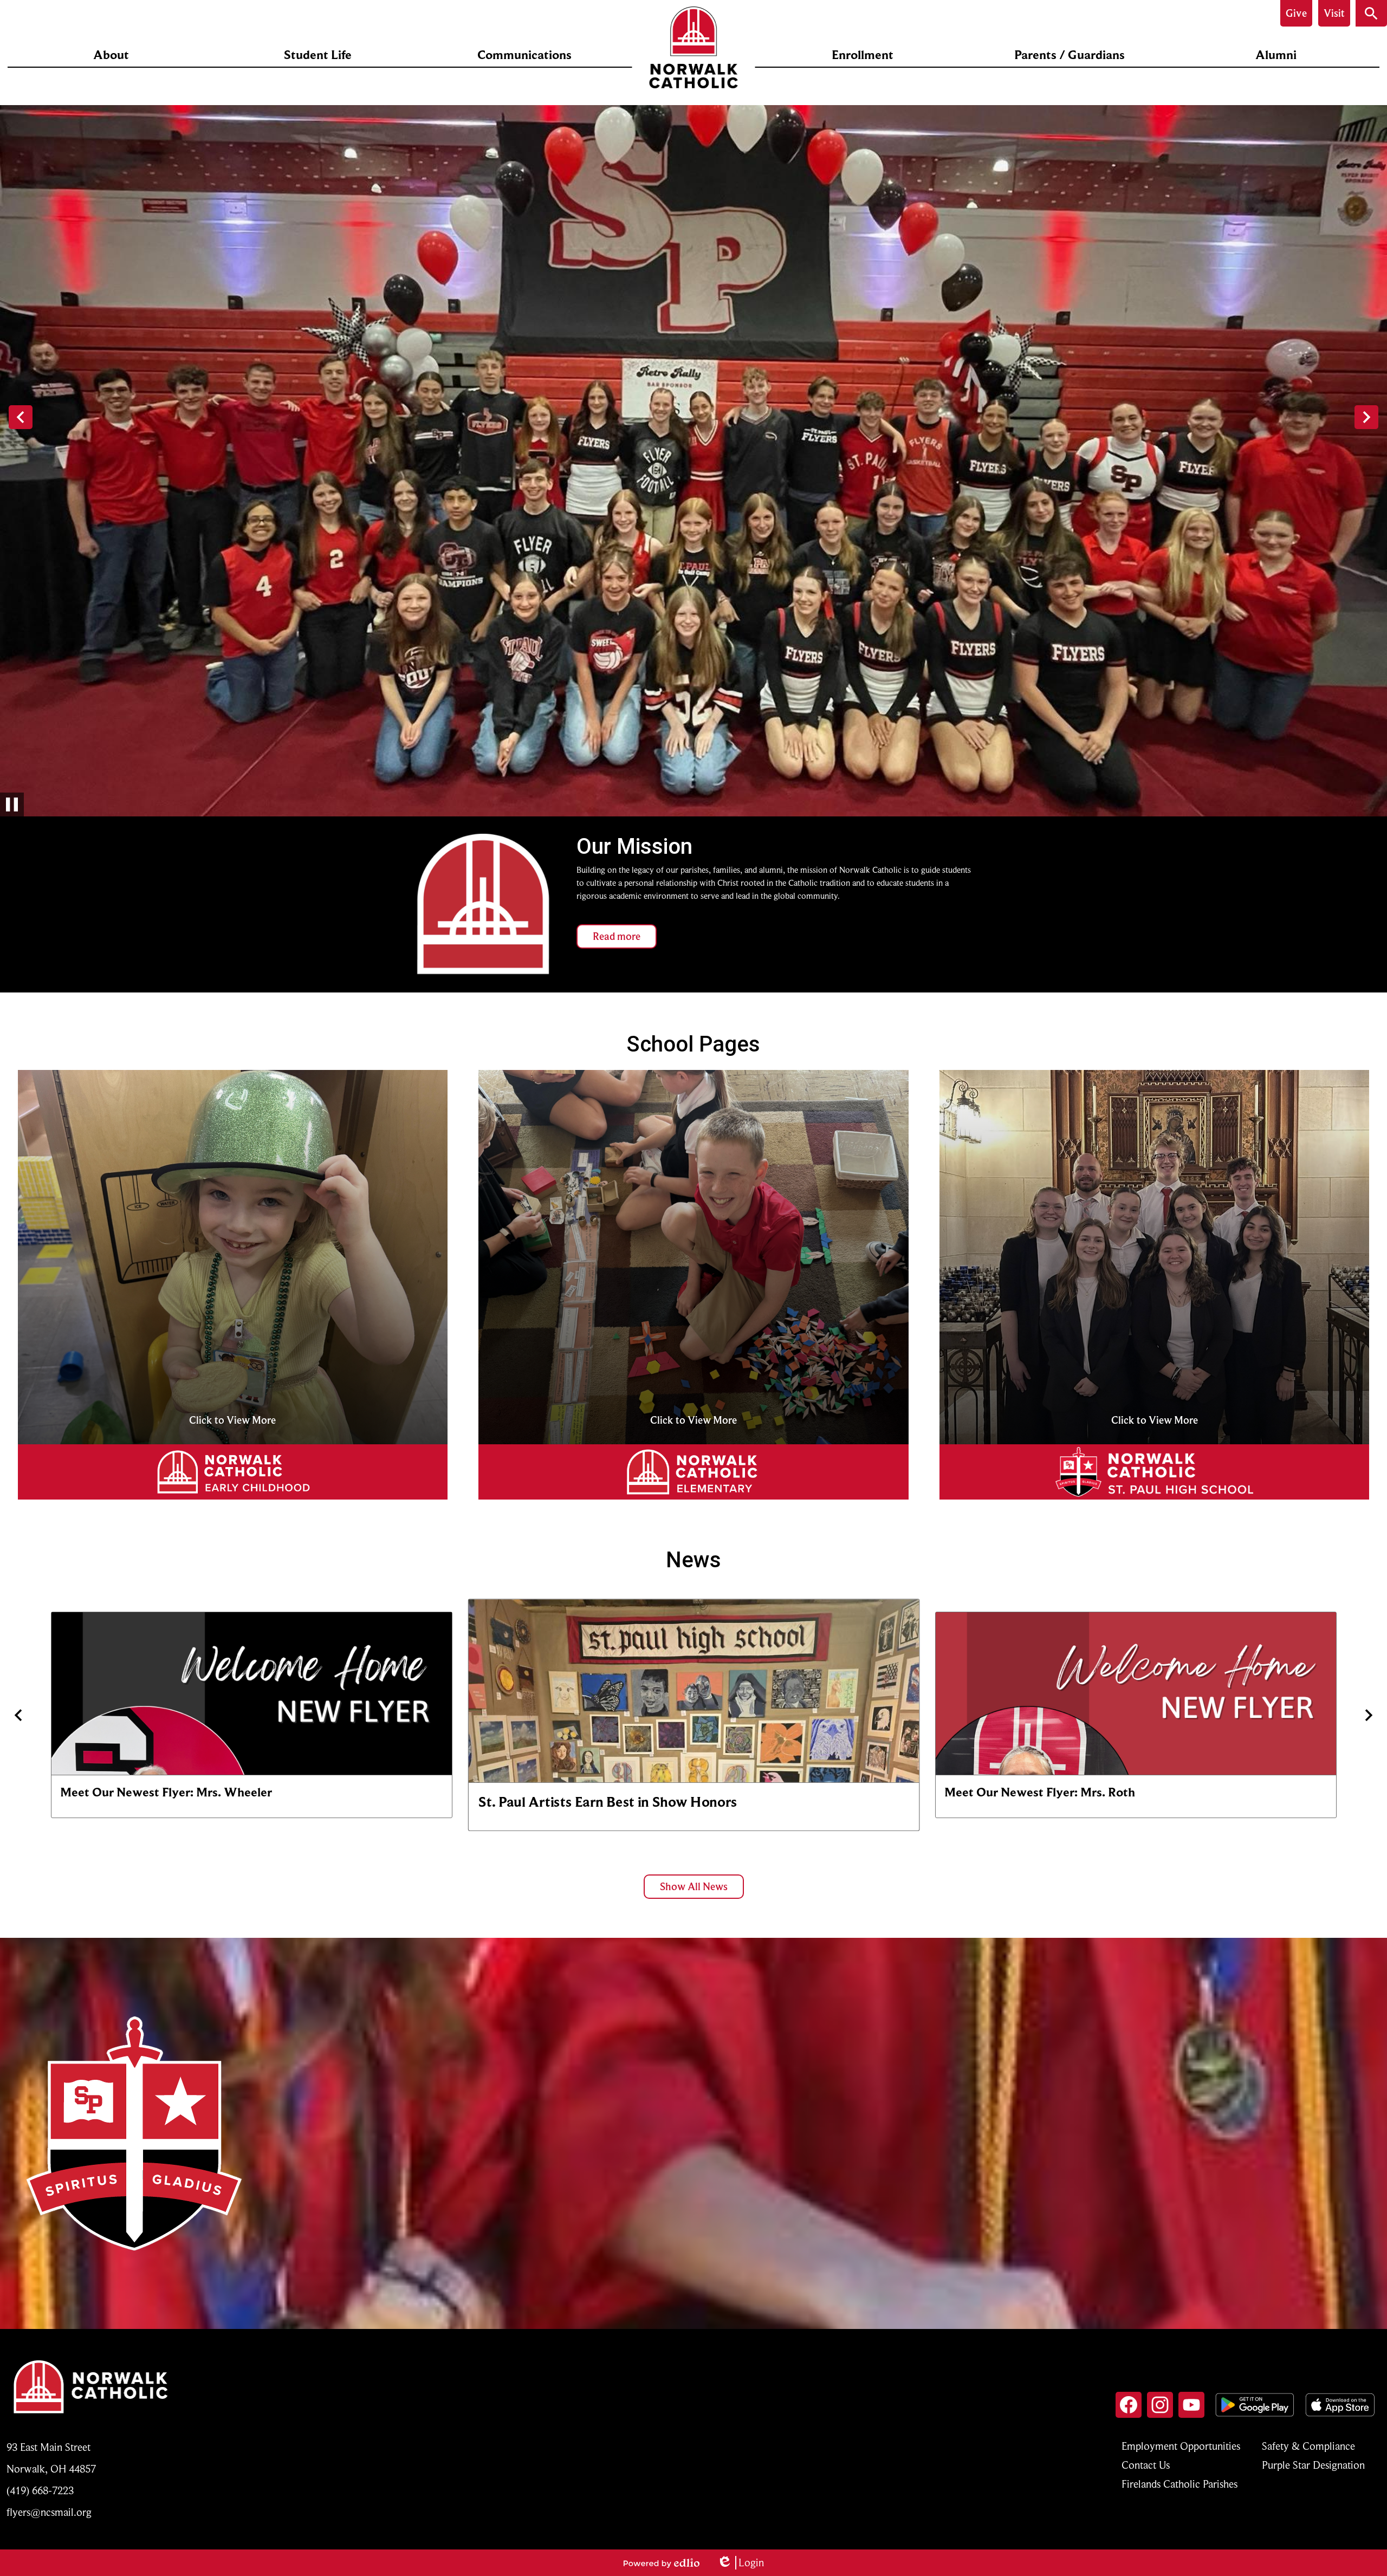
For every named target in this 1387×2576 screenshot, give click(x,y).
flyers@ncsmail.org (49, 2512)
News (693, 1560)
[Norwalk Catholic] (694, 47)
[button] (111, 55)
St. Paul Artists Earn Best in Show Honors (608, 1802)
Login (740, 2563)
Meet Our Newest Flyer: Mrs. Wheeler (166, 1792)
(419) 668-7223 (40, 2491)
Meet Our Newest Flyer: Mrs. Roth (1040, 1792)
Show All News (694, 1887)
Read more (617, 936)
